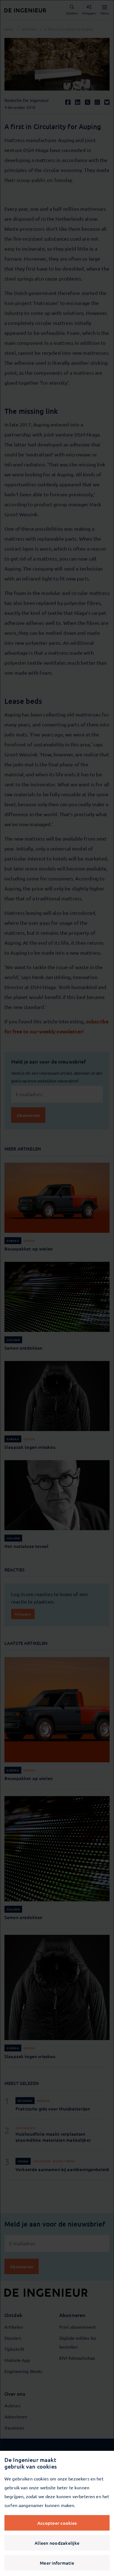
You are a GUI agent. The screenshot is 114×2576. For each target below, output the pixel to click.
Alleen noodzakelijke (57, 2543)
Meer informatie (57, 2563)
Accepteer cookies (57, 2523)
